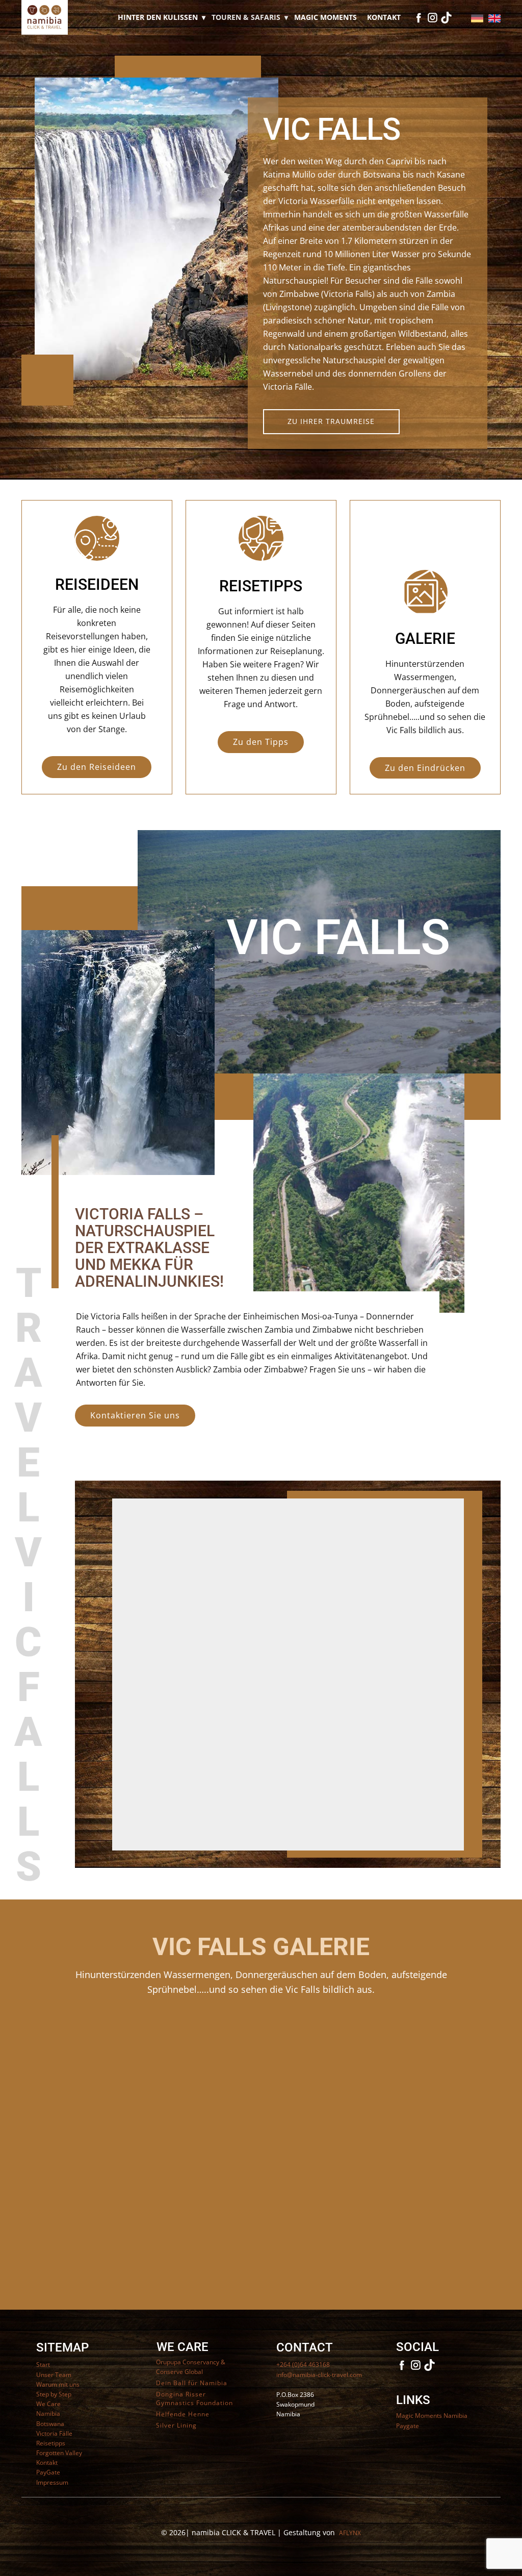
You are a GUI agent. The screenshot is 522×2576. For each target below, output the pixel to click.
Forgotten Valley (59, 2453)
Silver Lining (176, 2425)
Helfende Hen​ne (183, 2414)
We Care (48, 2404)
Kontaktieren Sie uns (135, 1415)
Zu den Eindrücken (425, 768)
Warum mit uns (58, 2384)
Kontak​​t (47, 2462)
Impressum (52, 2482)
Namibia (48, 2414)
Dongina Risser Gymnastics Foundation (194, 2399)
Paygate (408, 2426)
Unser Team (54, 2375)
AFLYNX (350, 2533)
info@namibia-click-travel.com (319, 2375)
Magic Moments (325, 17)
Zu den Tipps (261, 742)
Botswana (50, 2424)
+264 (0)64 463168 (303, 2365)
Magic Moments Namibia (432, 2416)
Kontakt (384, 17)
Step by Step (54, 2394)
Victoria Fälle (54, 2433)
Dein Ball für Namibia (192, 2383)
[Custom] (446, 18)
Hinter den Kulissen (158, 17)
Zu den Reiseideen (97, 767)
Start (43, 2365)
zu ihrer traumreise (331, 421)
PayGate (48, 2472)
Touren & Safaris (246, 17)
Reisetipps (51, 2443)
